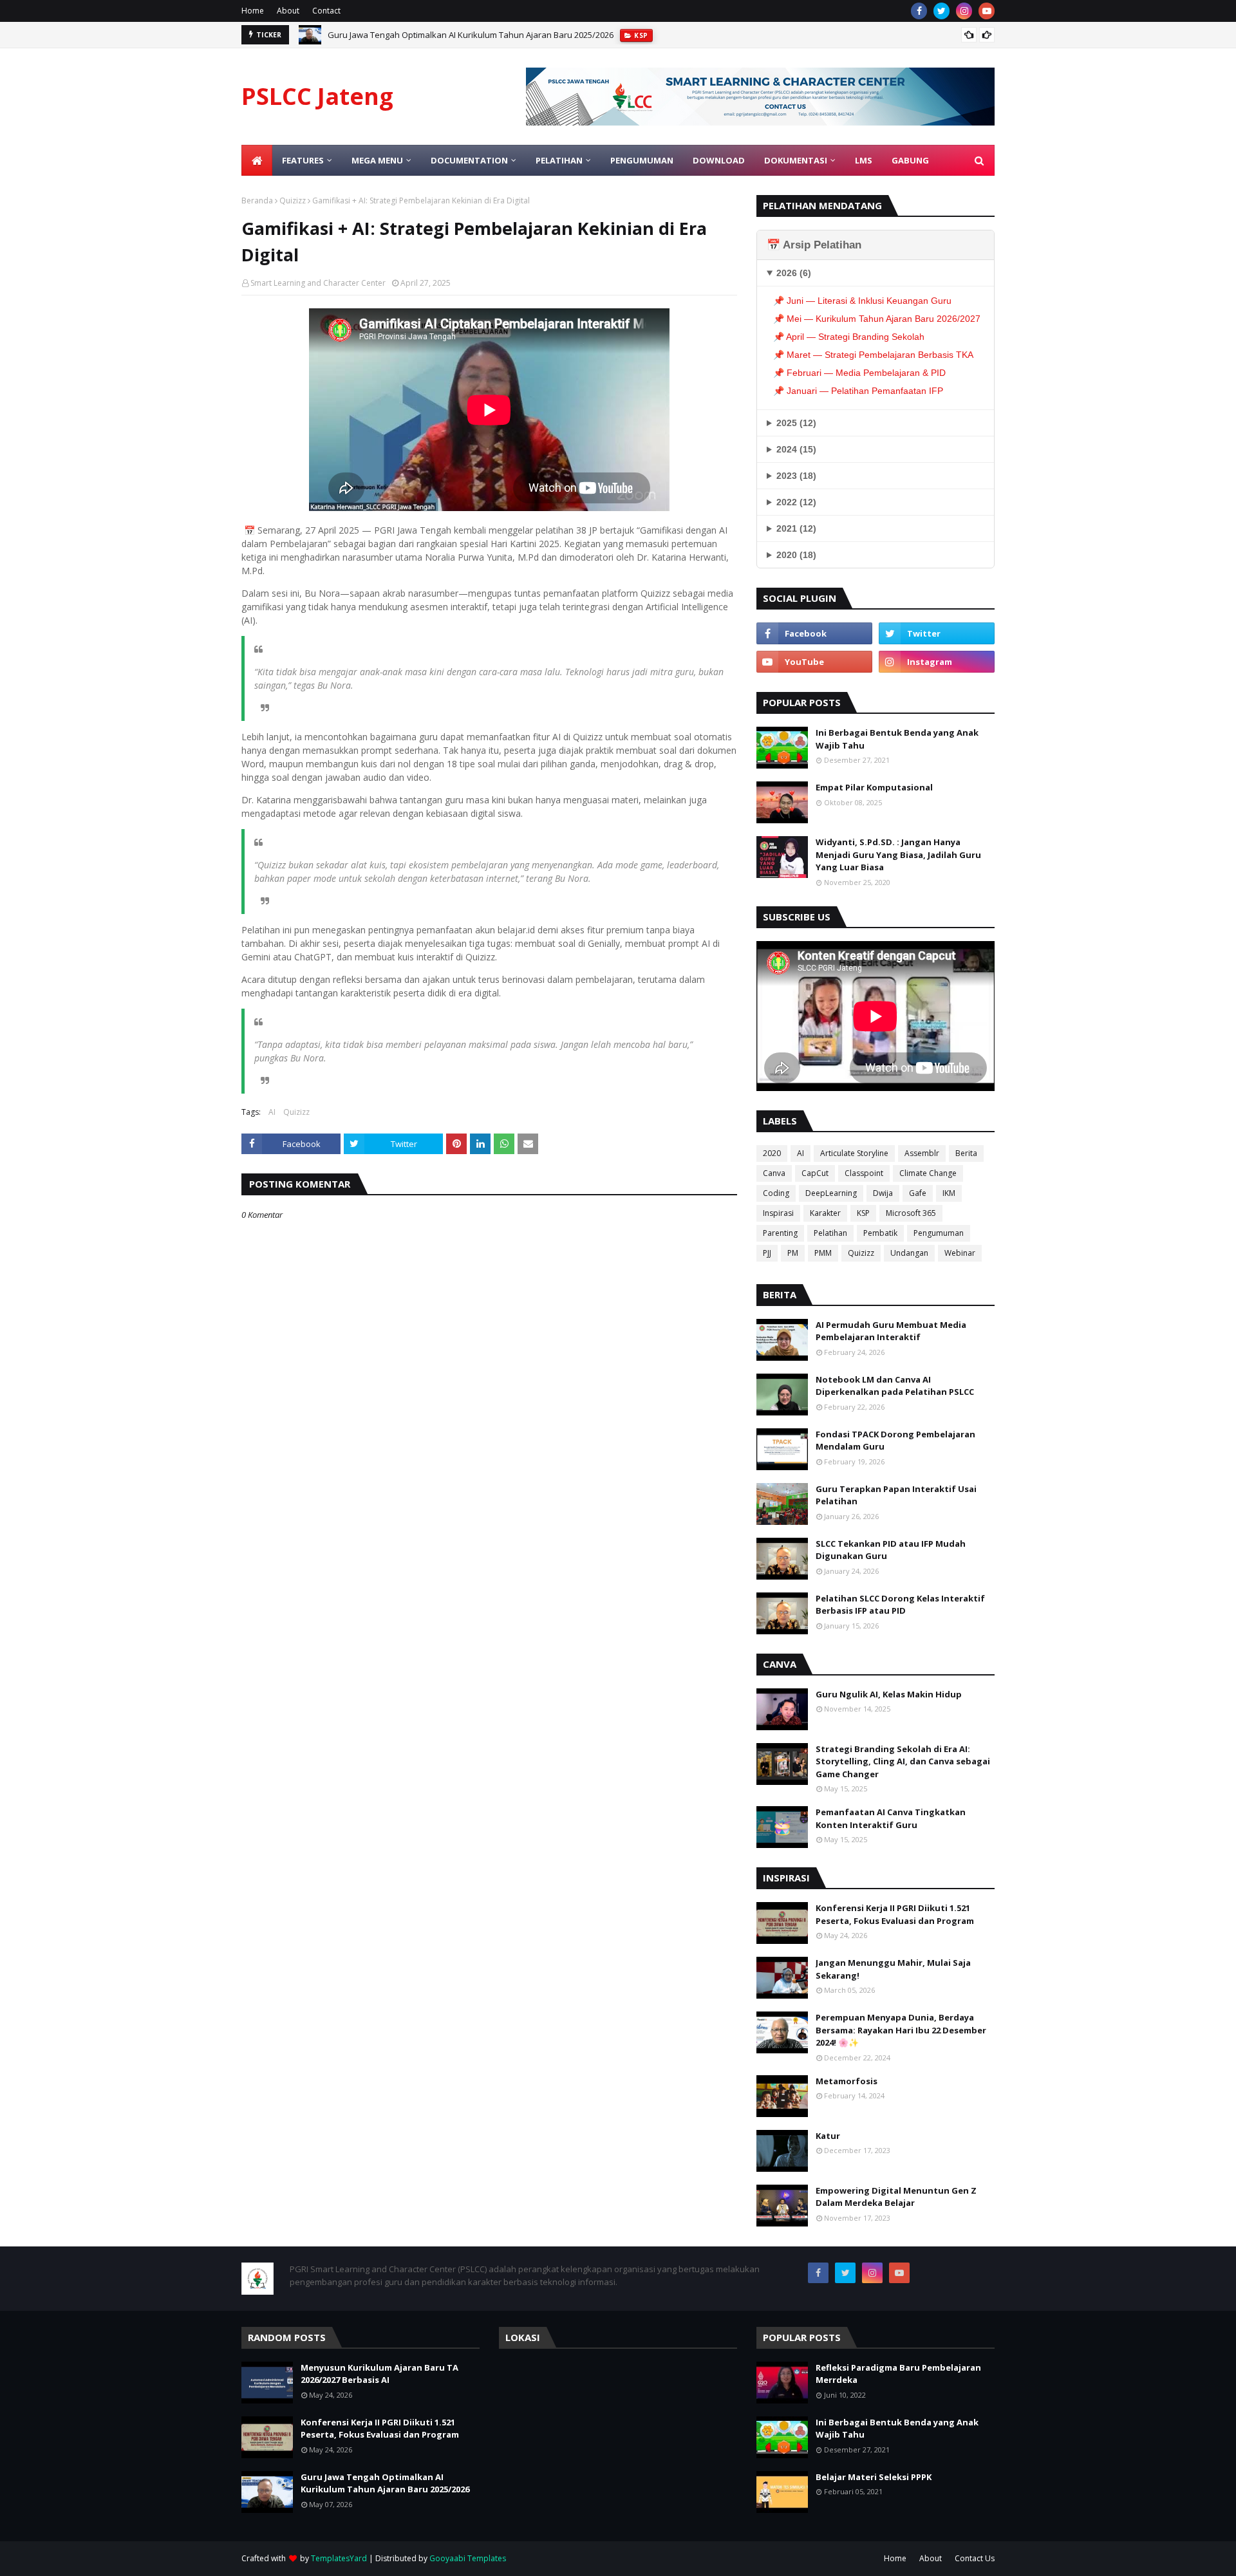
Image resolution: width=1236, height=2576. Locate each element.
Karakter (825, 1213)
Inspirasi (778, 1213)
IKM (949, 1193)
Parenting (780, 1233)
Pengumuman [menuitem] (642, 160)
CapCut (815, 1173)
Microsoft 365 (911, 1213)
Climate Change (928, 1173)
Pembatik (880, 1233)
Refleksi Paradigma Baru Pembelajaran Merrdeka (898, 2374)
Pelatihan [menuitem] (559, 160)
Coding (776, 1193)
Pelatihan (830, 1233)
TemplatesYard (339, 2558)
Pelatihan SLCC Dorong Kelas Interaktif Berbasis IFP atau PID (900, 1605)
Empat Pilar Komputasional (874, 787)
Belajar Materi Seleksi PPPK (874, 2477)
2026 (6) (794, 273)
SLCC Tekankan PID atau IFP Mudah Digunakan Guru (891, 1550)
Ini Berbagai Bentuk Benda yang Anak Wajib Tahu (897, 739)
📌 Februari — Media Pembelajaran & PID (859, 373)
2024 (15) (796, 449)
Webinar (960, 1253)
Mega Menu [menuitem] (377, 160)
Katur (828, 2136)
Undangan (909, 1253)
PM (793, 1253)
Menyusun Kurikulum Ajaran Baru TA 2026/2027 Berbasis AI (379, 2374)
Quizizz (293, 201)
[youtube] (987, 11)
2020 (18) (796, 555)
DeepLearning (831, 1193)
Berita (966, 1153)
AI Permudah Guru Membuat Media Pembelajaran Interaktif (891, 1331)
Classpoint (864, 1173)
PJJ (767, 1253)
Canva (774, 1173)
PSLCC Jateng (317, 96)
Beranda (257, 201)
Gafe (918, 1193)
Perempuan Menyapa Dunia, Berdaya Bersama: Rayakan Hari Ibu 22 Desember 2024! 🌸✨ (901, 2030)
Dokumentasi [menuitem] (796, 160)
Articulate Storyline (854, 1153)
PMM (823, 1253)
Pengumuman (939, 1233)
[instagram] (964, 11)
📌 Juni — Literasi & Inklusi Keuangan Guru (862, 301)
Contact (326, 11)
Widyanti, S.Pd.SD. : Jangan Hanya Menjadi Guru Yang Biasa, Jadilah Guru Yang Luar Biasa (898, 854)
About (288, 11)
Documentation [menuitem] (469, 160)
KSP (863, 1213)
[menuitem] (257, 160)
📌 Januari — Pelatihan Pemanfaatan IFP (858, 391)
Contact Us (975, 2558)
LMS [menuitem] (864, 160)
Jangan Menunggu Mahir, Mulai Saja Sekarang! (893, 1969)
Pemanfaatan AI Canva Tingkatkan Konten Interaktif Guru (891, 1818)
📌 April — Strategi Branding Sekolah (849, 337)
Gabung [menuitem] (910, 160)
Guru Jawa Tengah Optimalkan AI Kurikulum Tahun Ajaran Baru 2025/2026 (471, 35)
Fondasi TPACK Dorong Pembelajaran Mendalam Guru (895, 1441)
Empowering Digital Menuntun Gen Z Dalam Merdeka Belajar (896, 2197)
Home (253, 11)
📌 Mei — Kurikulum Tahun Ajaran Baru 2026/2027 (877, 319)
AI (272, 1112)
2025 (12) (796, 423)
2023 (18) (796, 476)
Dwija (883, 1193)
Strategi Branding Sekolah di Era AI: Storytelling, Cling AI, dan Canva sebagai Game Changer (903, 1761)
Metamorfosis (847, 2081)
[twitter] (941, 11)
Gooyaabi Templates (468, 2558)
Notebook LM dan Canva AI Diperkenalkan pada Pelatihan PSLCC (895, 1386)
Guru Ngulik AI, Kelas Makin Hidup (889, 1694)
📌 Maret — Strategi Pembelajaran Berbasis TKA (873, 355)
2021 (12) (796, 528)
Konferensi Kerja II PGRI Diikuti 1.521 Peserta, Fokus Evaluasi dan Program (895, 1914)
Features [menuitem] (303, 160)
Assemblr (922, 1153)
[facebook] (919, 11)
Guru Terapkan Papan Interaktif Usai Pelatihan (896, 1495)
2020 (772, 1153)
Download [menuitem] (719, 160)
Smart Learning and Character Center (318, 283)
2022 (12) (796, 502)
